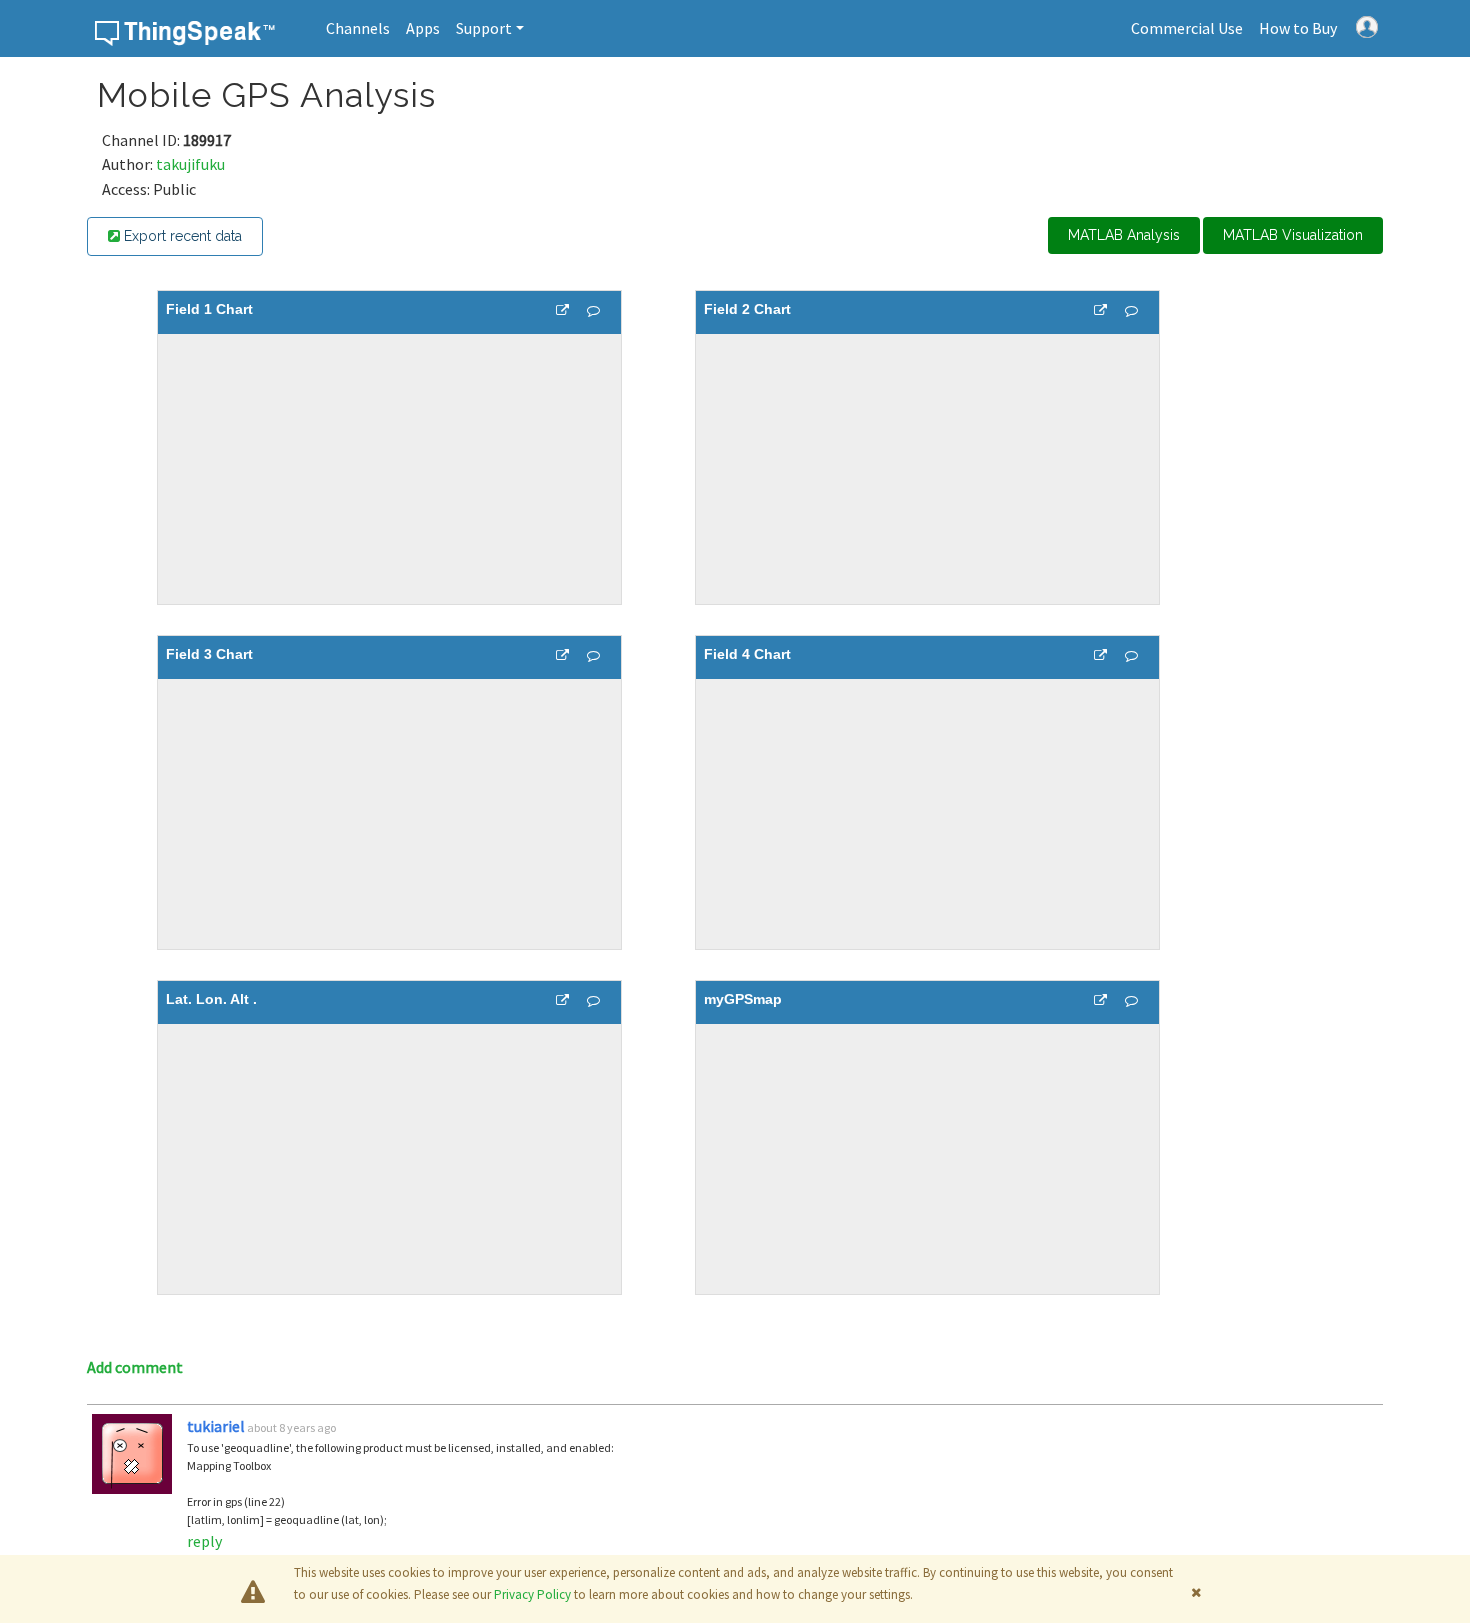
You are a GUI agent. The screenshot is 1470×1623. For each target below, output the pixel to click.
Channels (358, 28)
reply (204, 1541)
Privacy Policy (532, 1594)
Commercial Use (1187, 28)
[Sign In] (1367, 25)
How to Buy (1298, 28)
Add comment (135, 1367)
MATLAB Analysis (1124, 235)
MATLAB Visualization (1293, 235)
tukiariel (216, 1426)
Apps (423, 28)
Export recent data (181, 236)
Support (484, 28)
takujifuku (190, 164)
